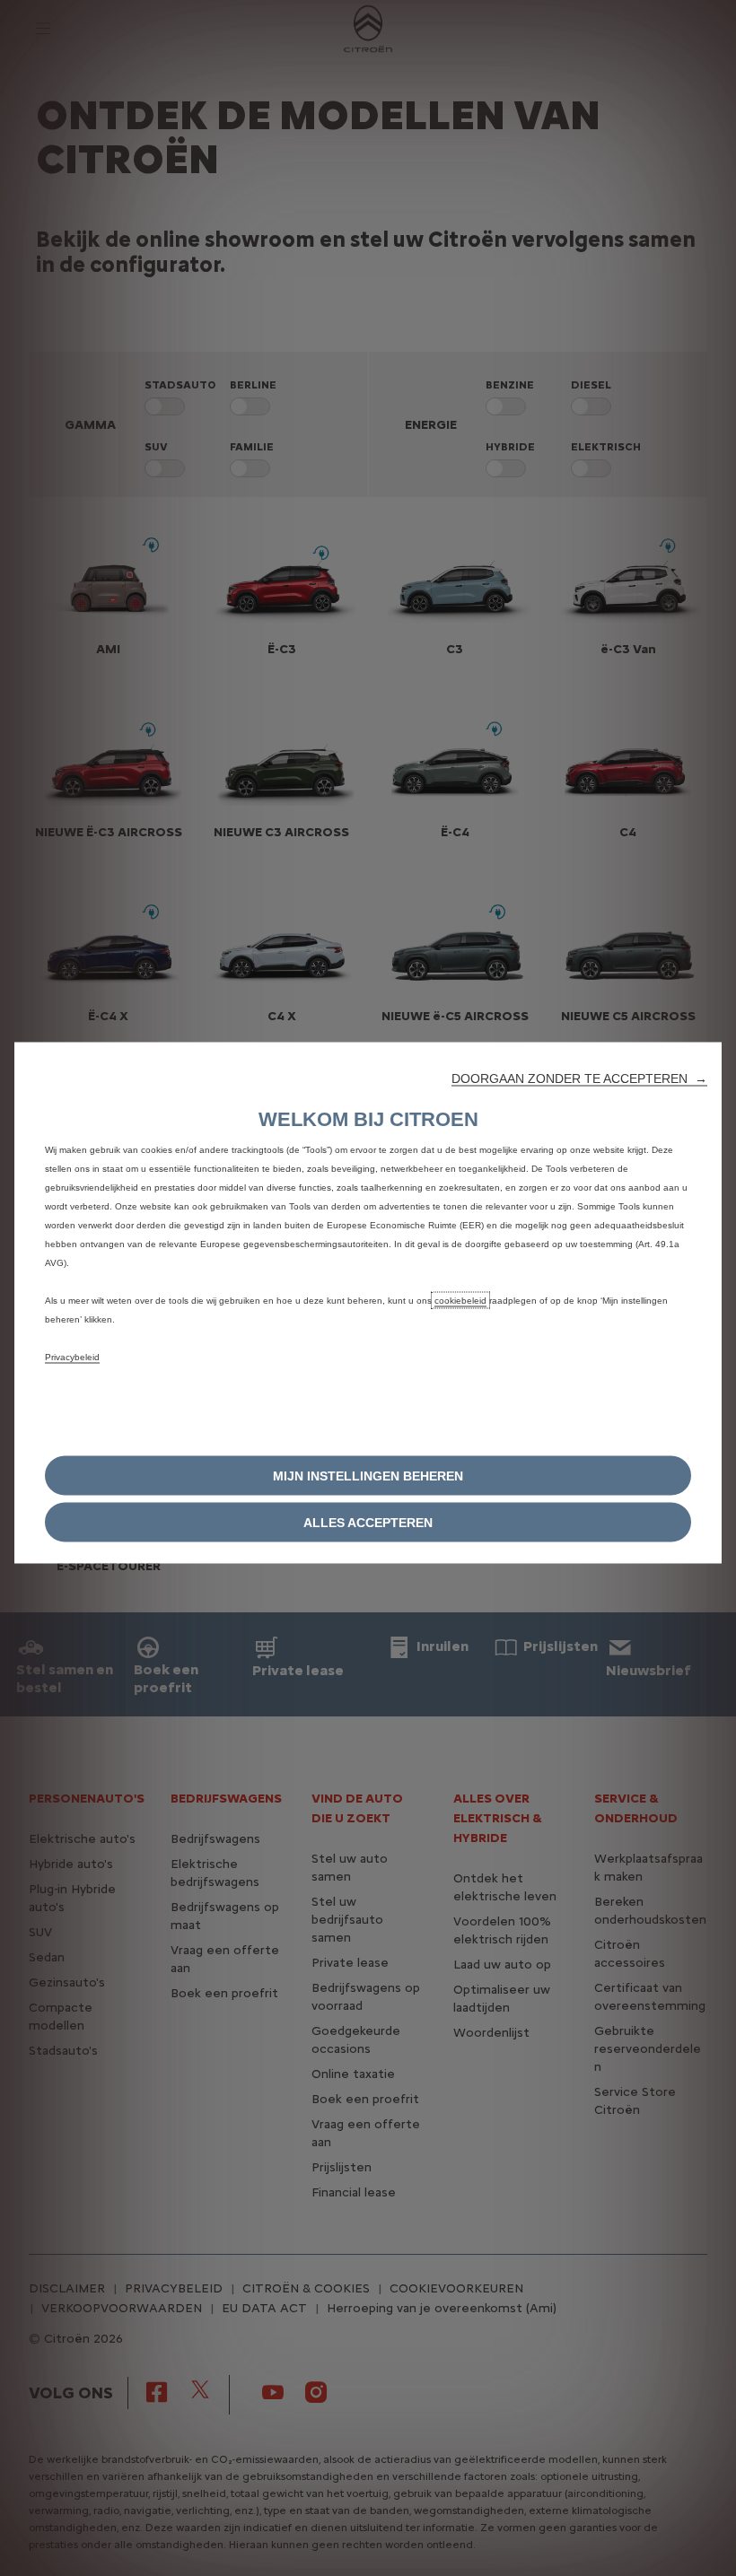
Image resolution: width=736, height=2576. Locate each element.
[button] (579, 1078)
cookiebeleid (460, 1300)
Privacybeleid (72, 1356)
